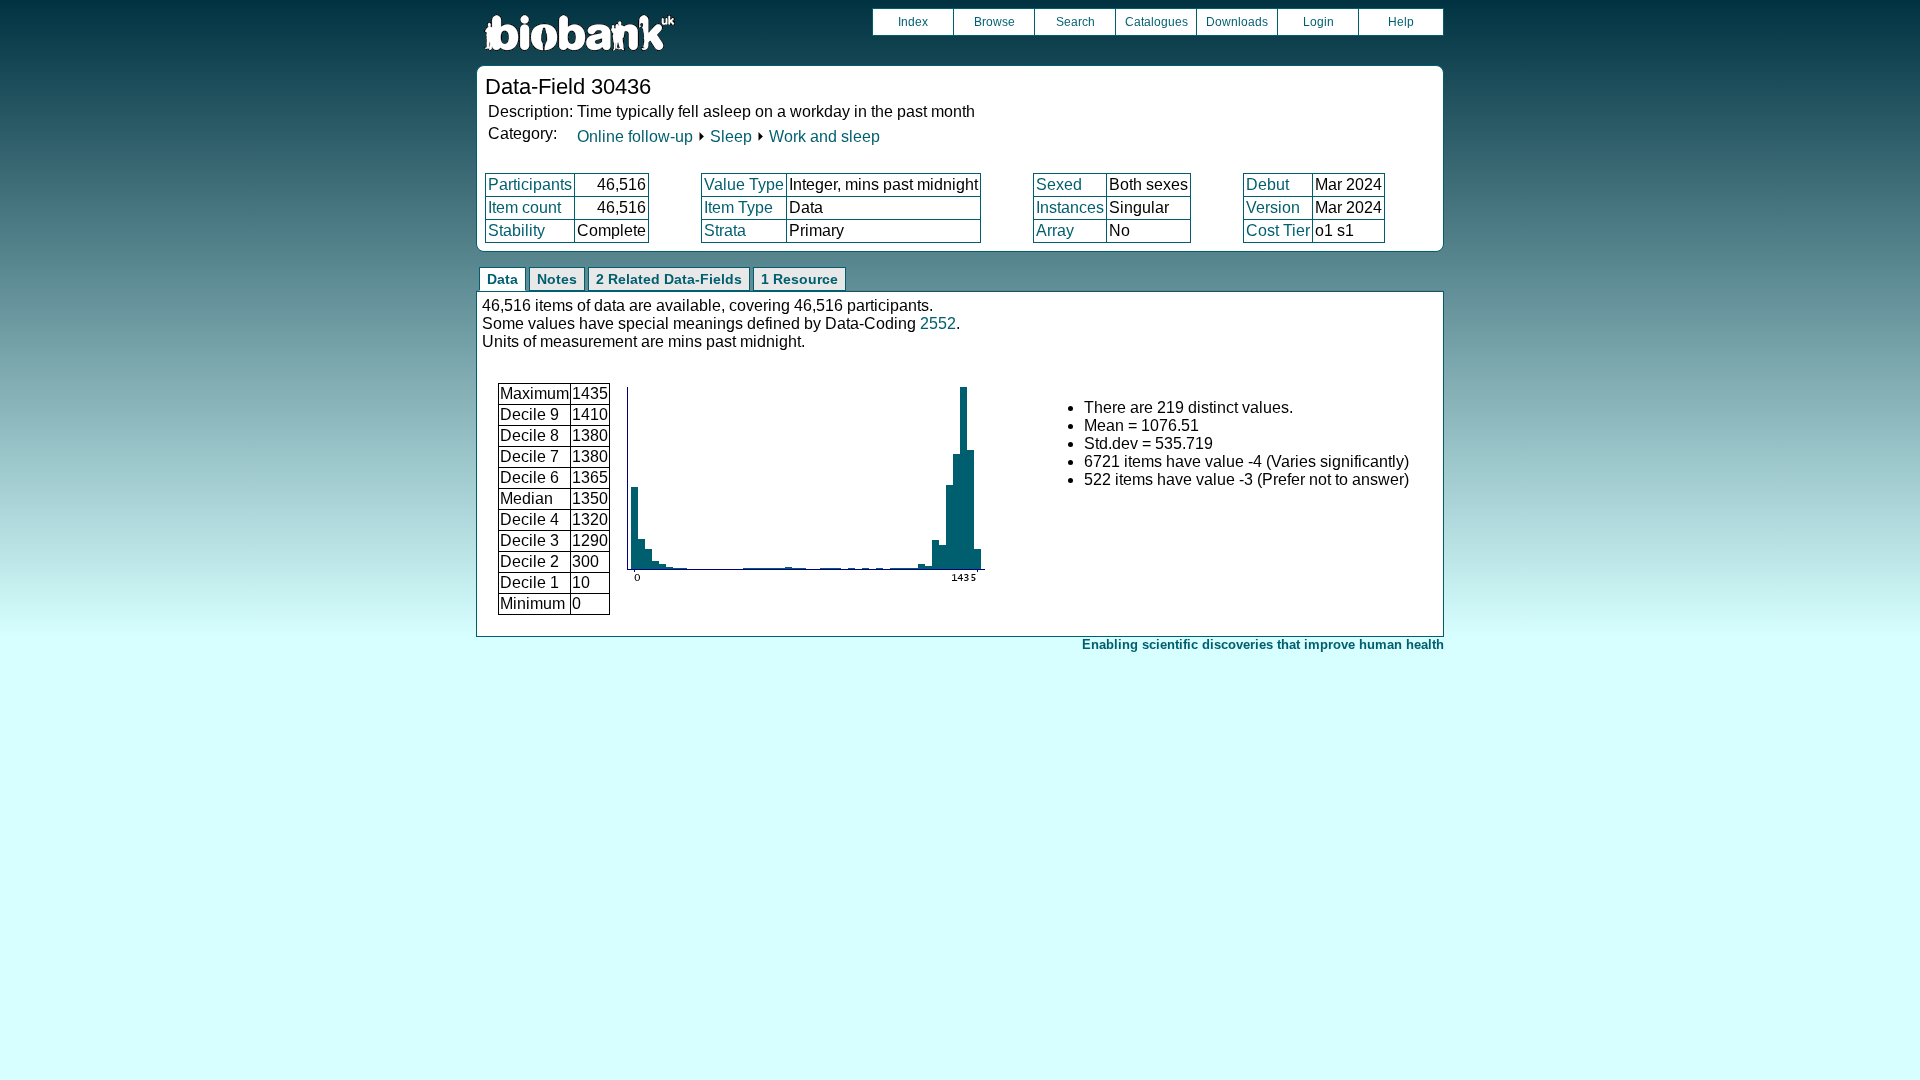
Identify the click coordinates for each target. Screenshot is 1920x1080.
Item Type (738, 207)
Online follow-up (635, 136)
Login (1318, 22)
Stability (516, 230)
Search (1075, 22)
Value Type (744, 184)
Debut (1267, 184)
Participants (530, 184)
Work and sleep (824, 136)
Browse (994, 22)
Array (1055, 230)
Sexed (1059, 184)
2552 (938, 323)
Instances (1070, 207)
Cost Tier (1278, 230)
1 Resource (799, 279)
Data (502, 279)
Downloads (1237, 22)
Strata (725, 230)
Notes (557, 279)
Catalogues (1156, 22)
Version (1273, 207)
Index (913, 22)
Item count (524, 207)
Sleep (731, 136)
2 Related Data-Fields (669, 279)
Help (1401, 22)
